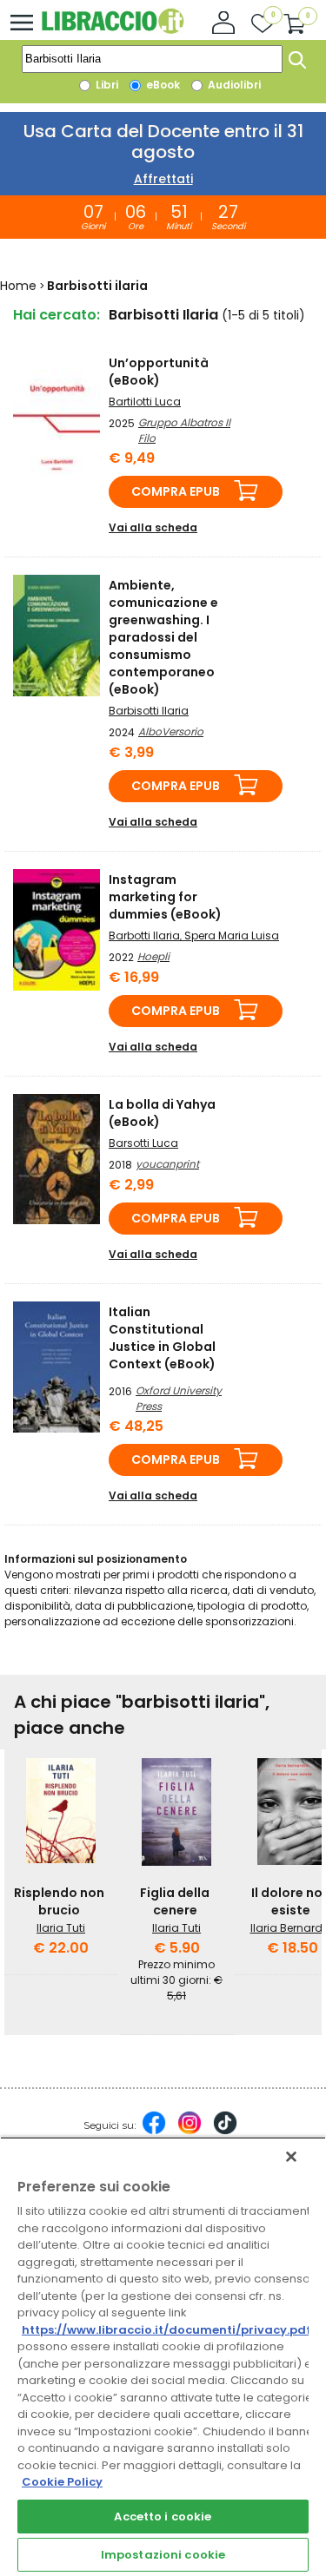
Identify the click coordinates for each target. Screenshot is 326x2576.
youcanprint (167, 1164)
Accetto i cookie (163, 2517)
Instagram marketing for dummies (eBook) (165, 897)
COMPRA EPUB (176, 491)
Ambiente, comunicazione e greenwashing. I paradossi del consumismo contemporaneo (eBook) (163, 637)
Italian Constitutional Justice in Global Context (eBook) (162, 1338)
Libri (106, 85)
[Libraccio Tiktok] (225, 2131)
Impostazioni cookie (163, 2555)
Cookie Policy (62, 2482)
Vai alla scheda (153, 527)
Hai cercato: (57, 315)
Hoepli (153, 956)
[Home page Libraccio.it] (113, 30)
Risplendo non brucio (59, 1901)
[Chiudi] (291, 2157)
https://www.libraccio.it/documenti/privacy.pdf (166, 2330)
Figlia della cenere (175, 1901)
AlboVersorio (171, 731)
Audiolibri (233, 85)
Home (18, 286)
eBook (162, 85)
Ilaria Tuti (61, 1928)
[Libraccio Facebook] (154, 2131)
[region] (163, 2356)
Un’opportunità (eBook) (159, 372)
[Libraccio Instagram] (190, 2131)
